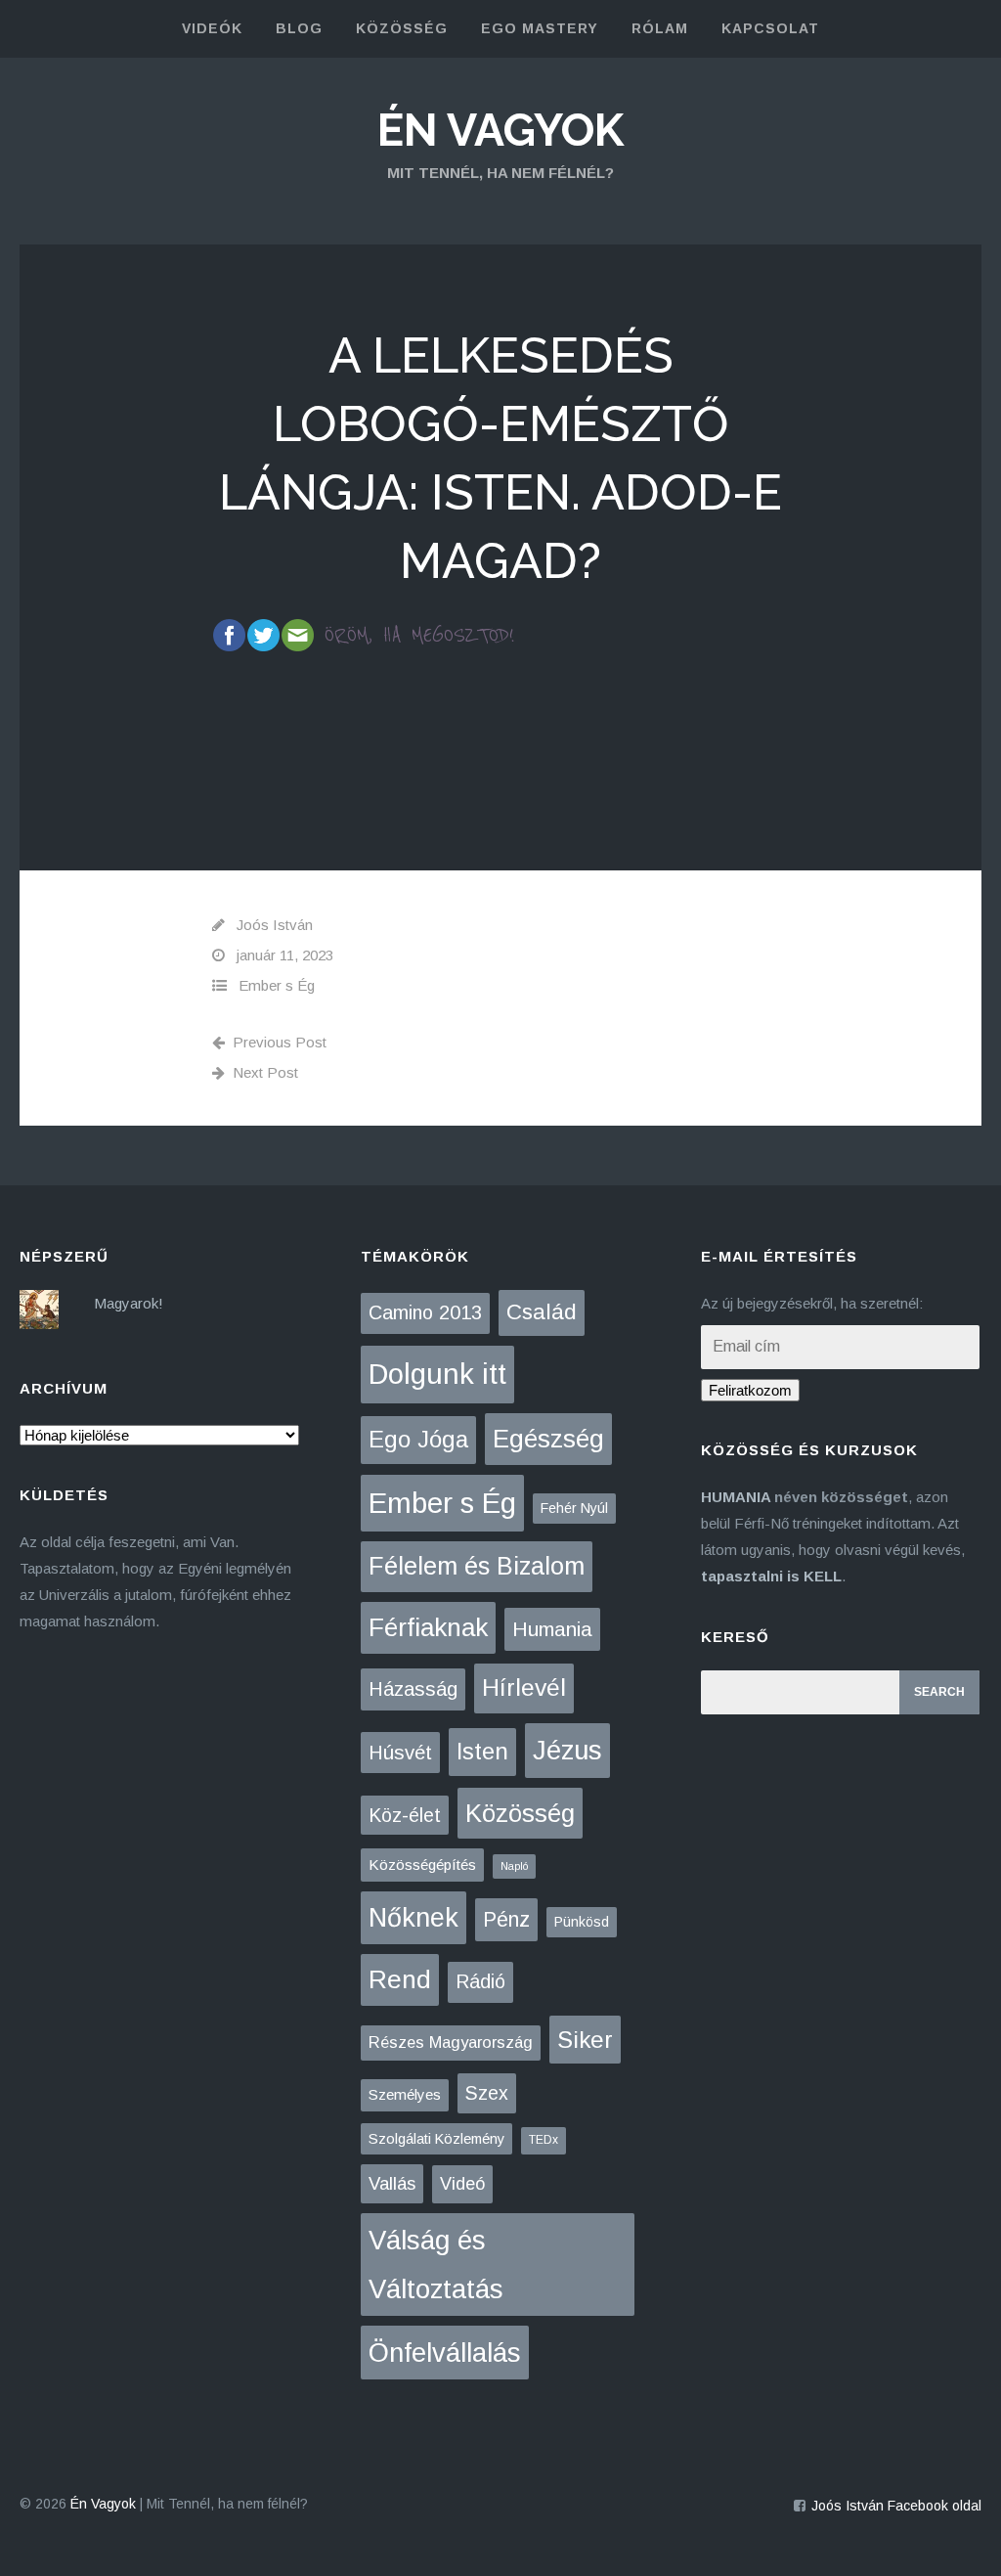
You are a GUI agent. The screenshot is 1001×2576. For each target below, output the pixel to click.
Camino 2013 (425, 1312)
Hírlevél (524, 1688)
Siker (585, 2040)
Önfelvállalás (445, 2353)
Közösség (520, 1813)
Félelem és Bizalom (477, 1566)
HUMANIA (736, 1497)
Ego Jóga (418, 1439)
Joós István (275, 925)
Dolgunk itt (437, 1374)
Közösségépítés (422, 1865)
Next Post (265, 1072)
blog (299, 28)
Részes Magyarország (451, 2042)
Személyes (405, 2094)
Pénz (506, 1920)
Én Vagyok (500, 130)
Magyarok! (129, 1303)
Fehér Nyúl (574, 1508)
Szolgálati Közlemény (436, 2139)
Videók (212, 28)
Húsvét (400, 1753)
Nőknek (413, 1918)
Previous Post (280, 1042)
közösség (402, 28)
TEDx (544, 2140)
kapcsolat (770, 28)
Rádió (480, 1981)
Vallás (392, 2183)
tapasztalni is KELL (771, 1576)
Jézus (567, 1750)
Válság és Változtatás (436, 2265)
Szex (487, 2093)
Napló (514, 1866)
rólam (660, 28)
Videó (462, 2184)
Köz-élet (405, 1815)
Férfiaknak (428, 1627)
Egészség (548, 1439)
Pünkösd (582, 1922)
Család (542, 1312)
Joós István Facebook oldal (896, 2506)
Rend (400, 1979)
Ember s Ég (277, 985)
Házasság (413, 1689)
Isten (482, 1751)
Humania (552, 1629)
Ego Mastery (540, 28)
